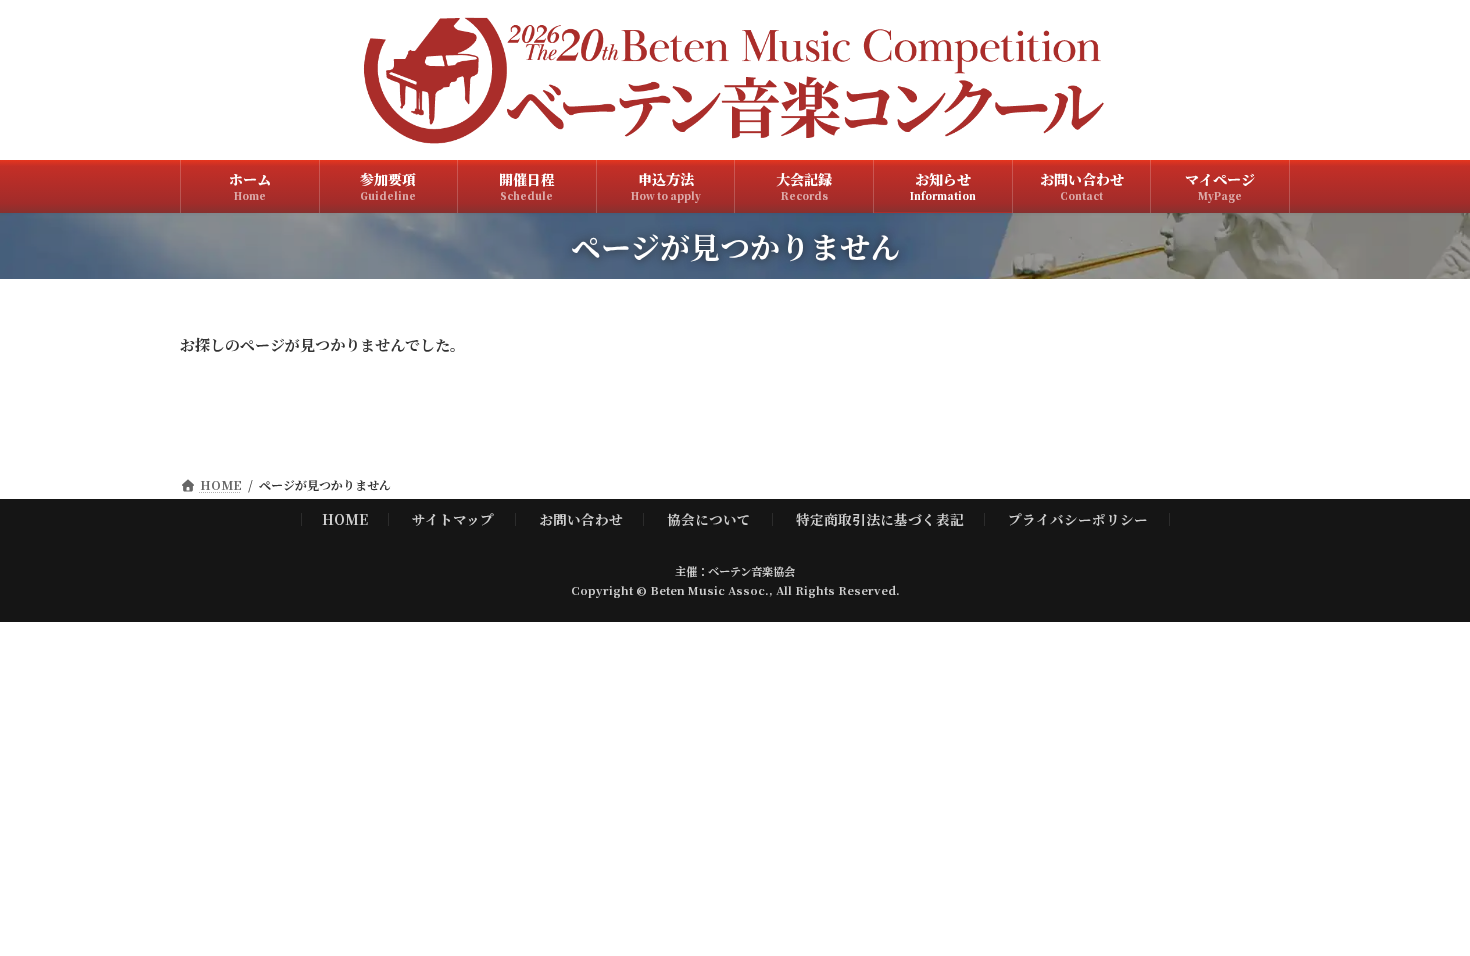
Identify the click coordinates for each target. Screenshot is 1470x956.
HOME (345, 518)
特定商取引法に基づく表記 (880, 518)
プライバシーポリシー (1078, 518)
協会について (709, 518)
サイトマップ (453, 518)
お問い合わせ (581, 518)
